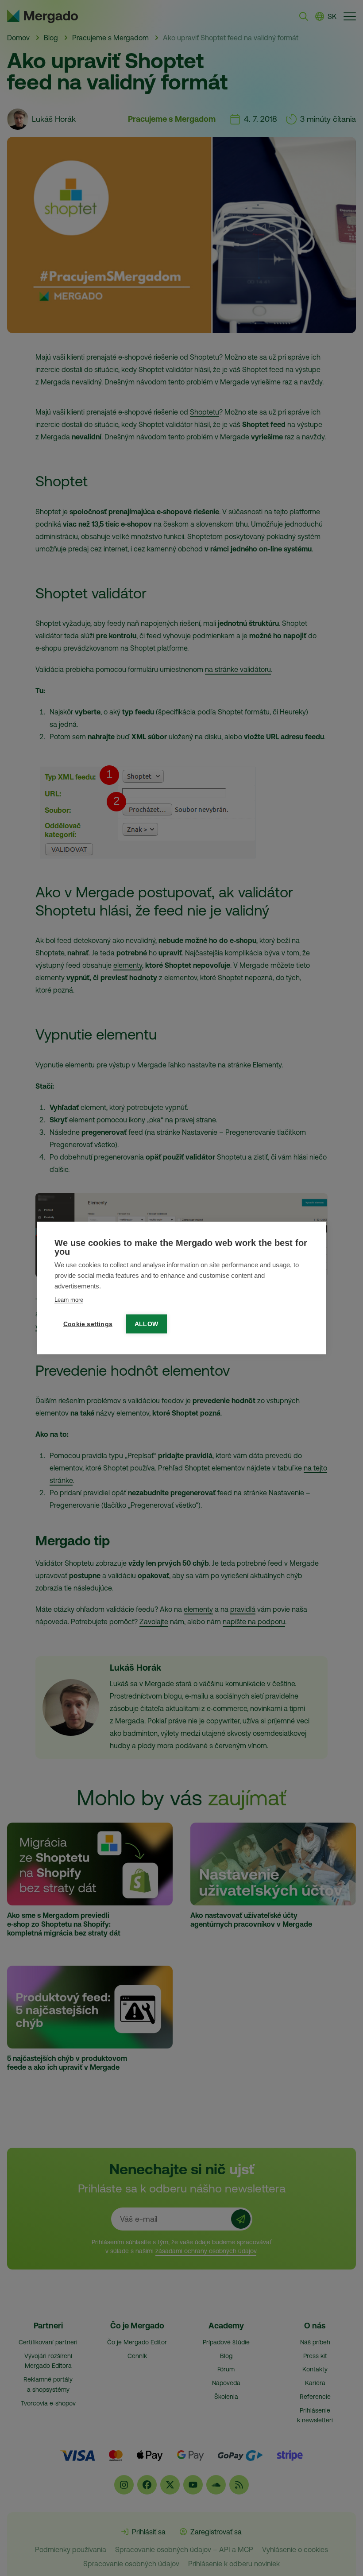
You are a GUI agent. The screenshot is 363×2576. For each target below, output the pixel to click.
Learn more (69, 1300)
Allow (146, 1324)
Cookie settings (88, 1324)
